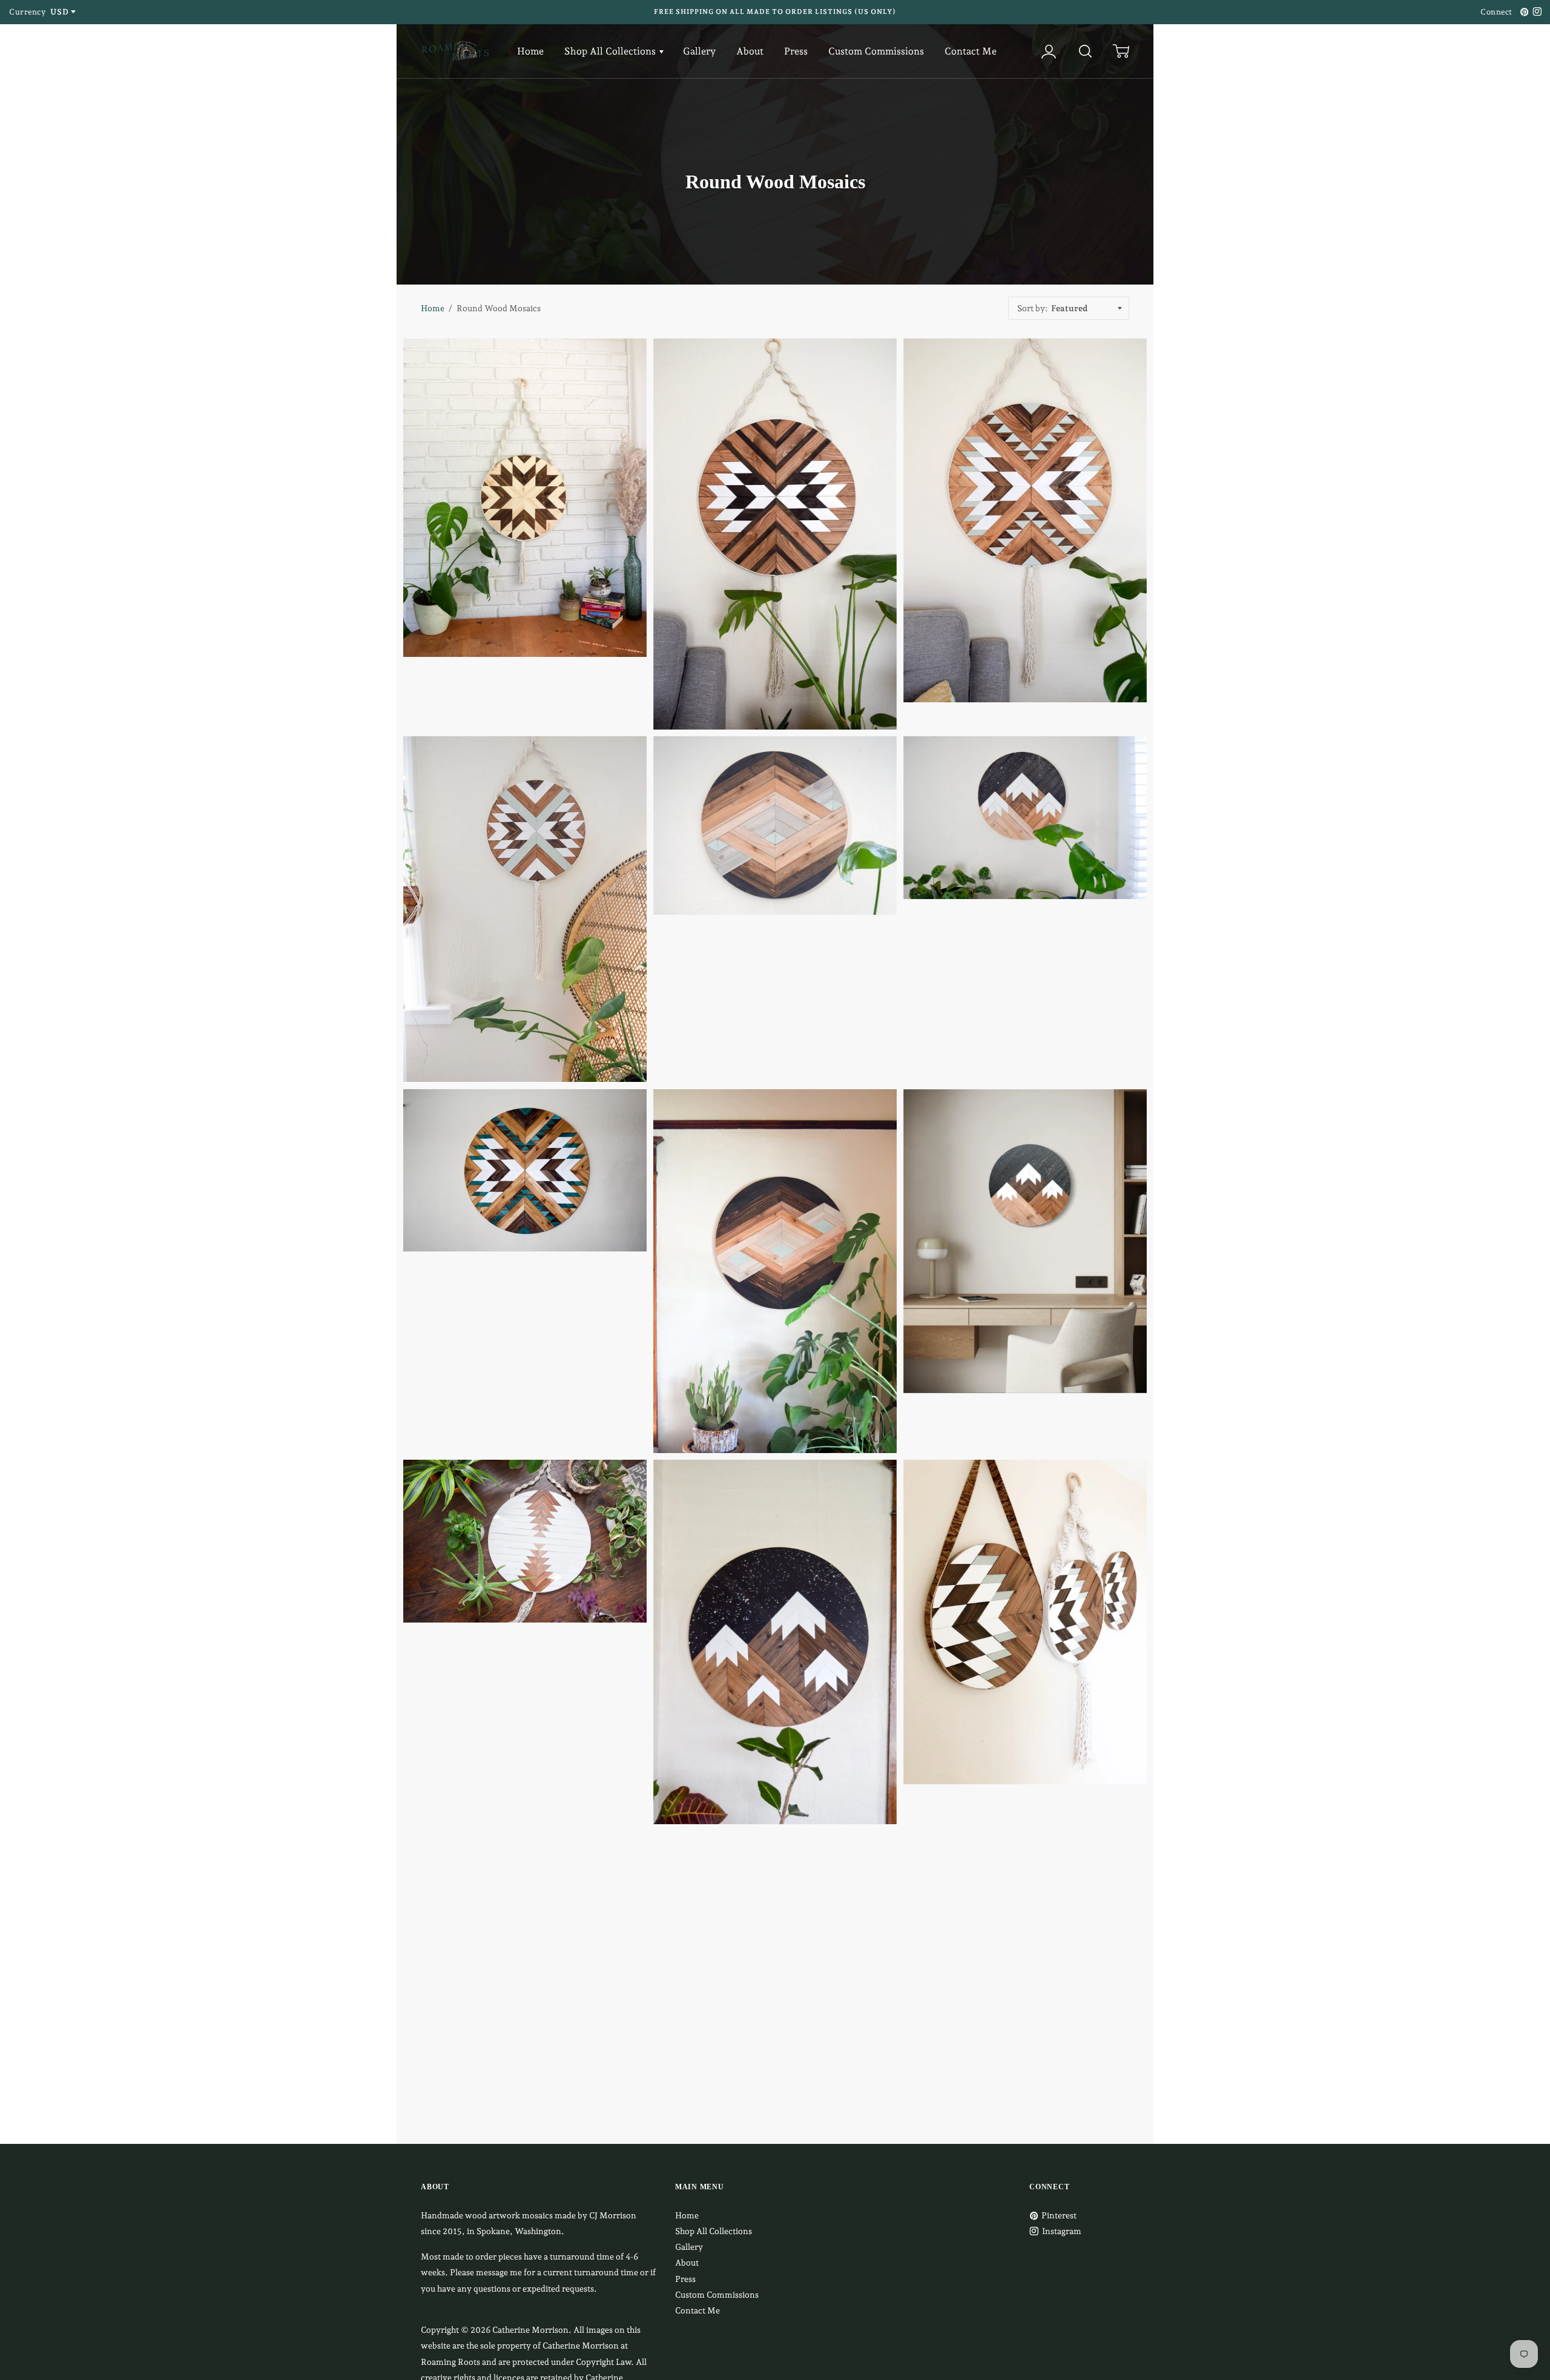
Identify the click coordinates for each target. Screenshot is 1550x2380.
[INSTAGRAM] (1535, 12)
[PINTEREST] (1523, 12)
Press (796, 51)
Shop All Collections (611, 51)
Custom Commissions (876, 51)
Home (530, 51)
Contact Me (971, 51)
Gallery (699, 51)
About (750, 51)
